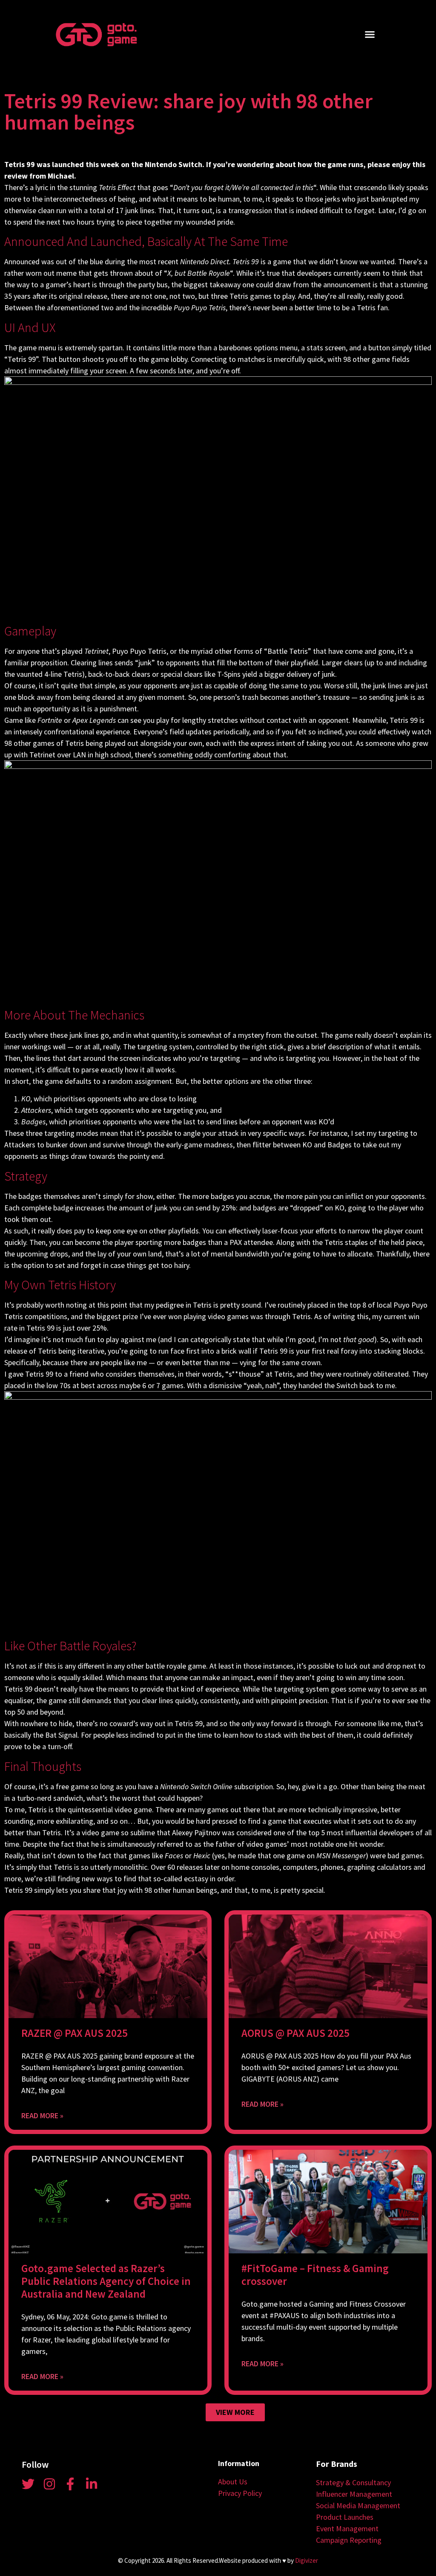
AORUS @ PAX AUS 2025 (295, 2033)
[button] (370, 35)
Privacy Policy (240, 2493)
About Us (233, 2482)
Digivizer (307, 2560)
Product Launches (345, 2517)
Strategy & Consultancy (353, 2482)
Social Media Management (358, 2505)
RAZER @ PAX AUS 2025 (75, 2033)
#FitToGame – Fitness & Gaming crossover (315, 2275)
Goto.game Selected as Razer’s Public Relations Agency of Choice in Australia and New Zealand (106, 2281)
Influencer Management (354, 2494)
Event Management (347, 2528)
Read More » (42, 2115)
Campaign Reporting (349, 2540)
